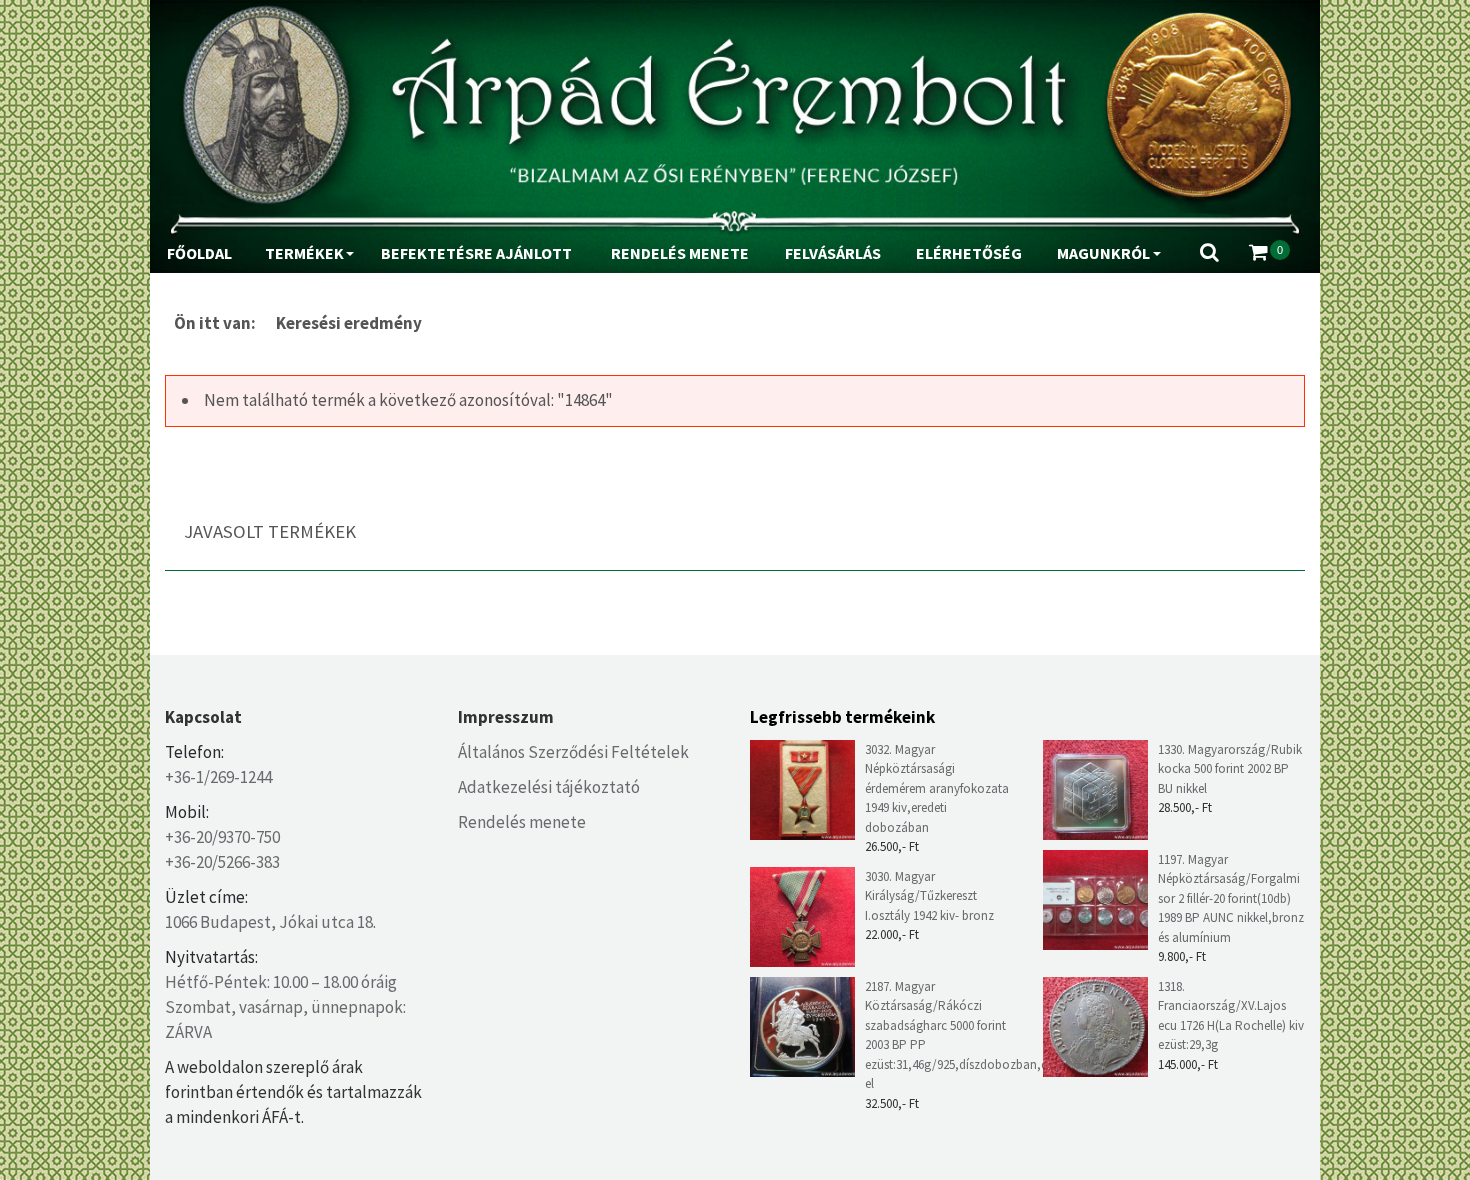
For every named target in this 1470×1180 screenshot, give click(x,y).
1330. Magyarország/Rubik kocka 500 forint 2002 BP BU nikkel (1230, 769)
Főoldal (199, 253)
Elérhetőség (969, 253)
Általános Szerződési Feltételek (573, 752)
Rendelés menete (680, 253)
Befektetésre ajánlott (476, 253)
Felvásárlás (833, 253)
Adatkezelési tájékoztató (549, 787)
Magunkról (1103, 253)
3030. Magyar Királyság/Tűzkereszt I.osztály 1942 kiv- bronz (929, 896)
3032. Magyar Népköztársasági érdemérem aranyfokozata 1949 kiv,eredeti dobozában (937, 788)
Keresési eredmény (349, 323)
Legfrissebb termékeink (842, 717)
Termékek (304, 253)
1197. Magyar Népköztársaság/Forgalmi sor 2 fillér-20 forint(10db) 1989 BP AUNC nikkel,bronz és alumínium (1231, 898)
